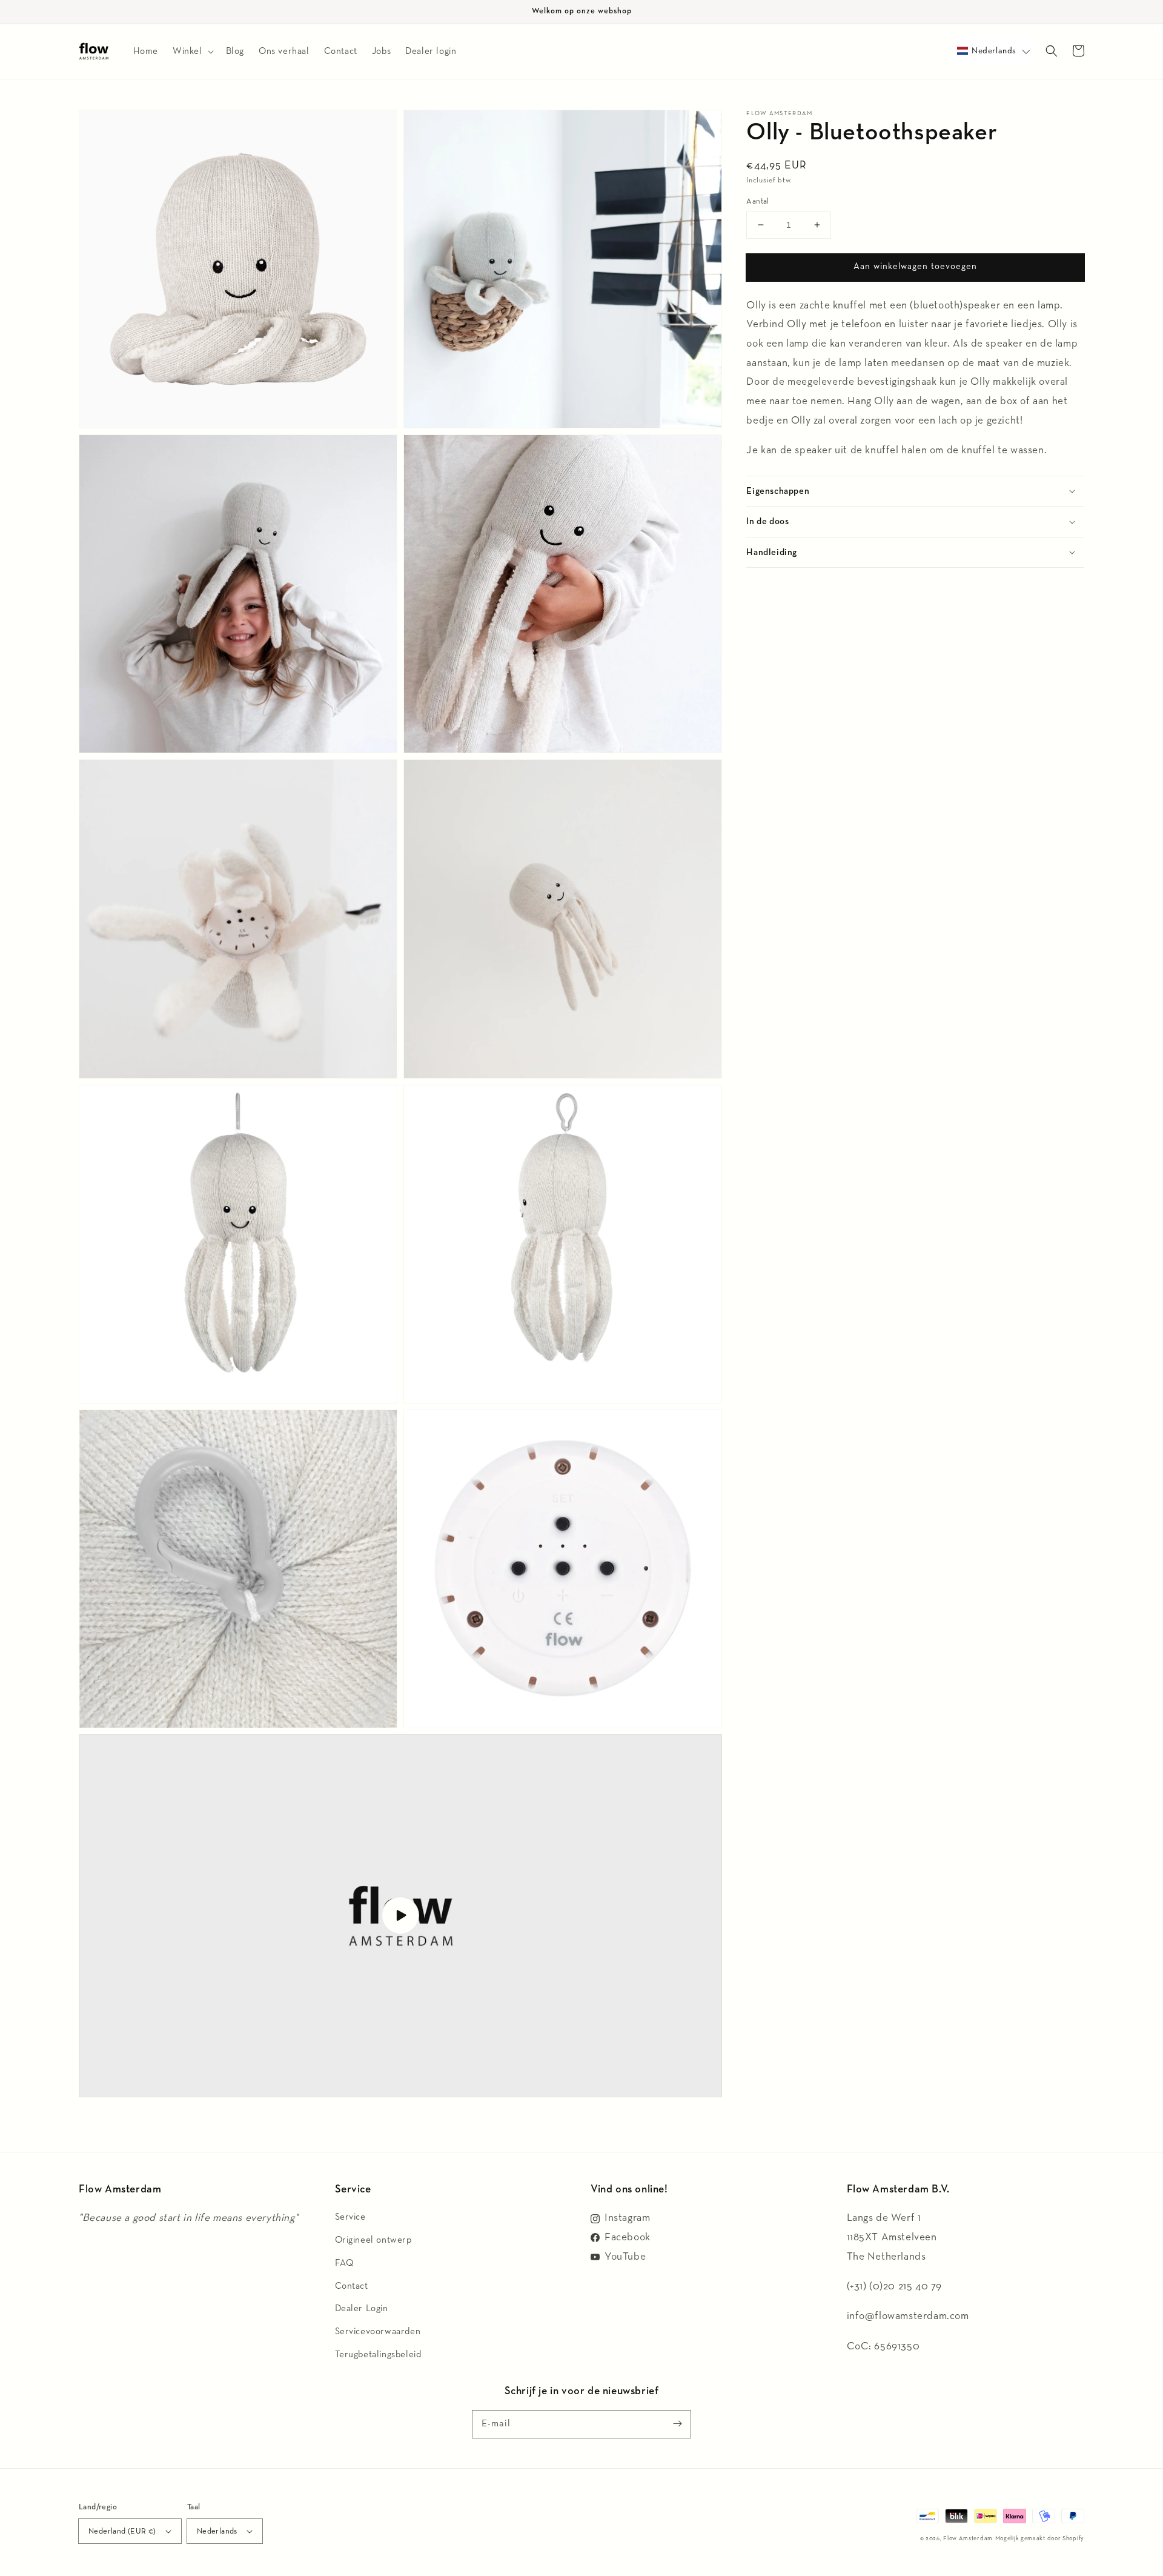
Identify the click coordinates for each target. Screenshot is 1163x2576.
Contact (352, 2286)
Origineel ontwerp (373, 2240)
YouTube (625, 2257)
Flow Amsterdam (968, 2538)
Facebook (628, 2237)
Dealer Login (362, 2308)
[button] (994, 51)
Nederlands (217, 2531)
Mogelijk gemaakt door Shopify (1040, 2538)
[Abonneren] (677, 2424)
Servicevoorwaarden (378, 2331)
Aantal (757, 201)
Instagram (627, 2218)
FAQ (344, 2263)
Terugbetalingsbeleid (378, 2355)
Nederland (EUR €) (122, 2531)
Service (350, 2217)
